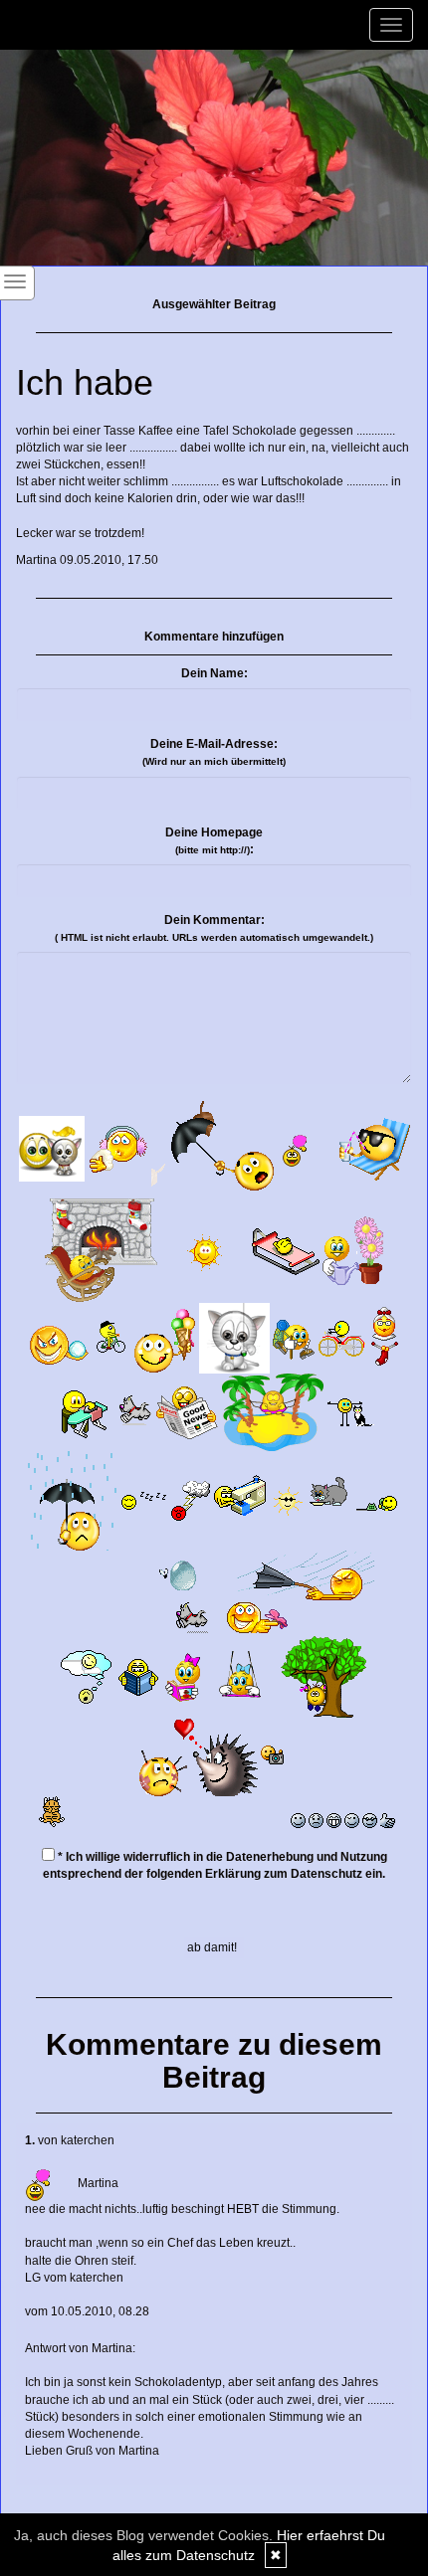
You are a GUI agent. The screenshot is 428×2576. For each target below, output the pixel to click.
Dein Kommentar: (214, 928)
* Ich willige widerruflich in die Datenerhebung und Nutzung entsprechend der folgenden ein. (215, 1865)
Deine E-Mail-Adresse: (214, 752)
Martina (36, 560)
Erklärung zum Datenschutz (284, 1874)
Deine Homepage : (214, 841)
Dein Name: (214, 673)
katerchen (88, 2140)
